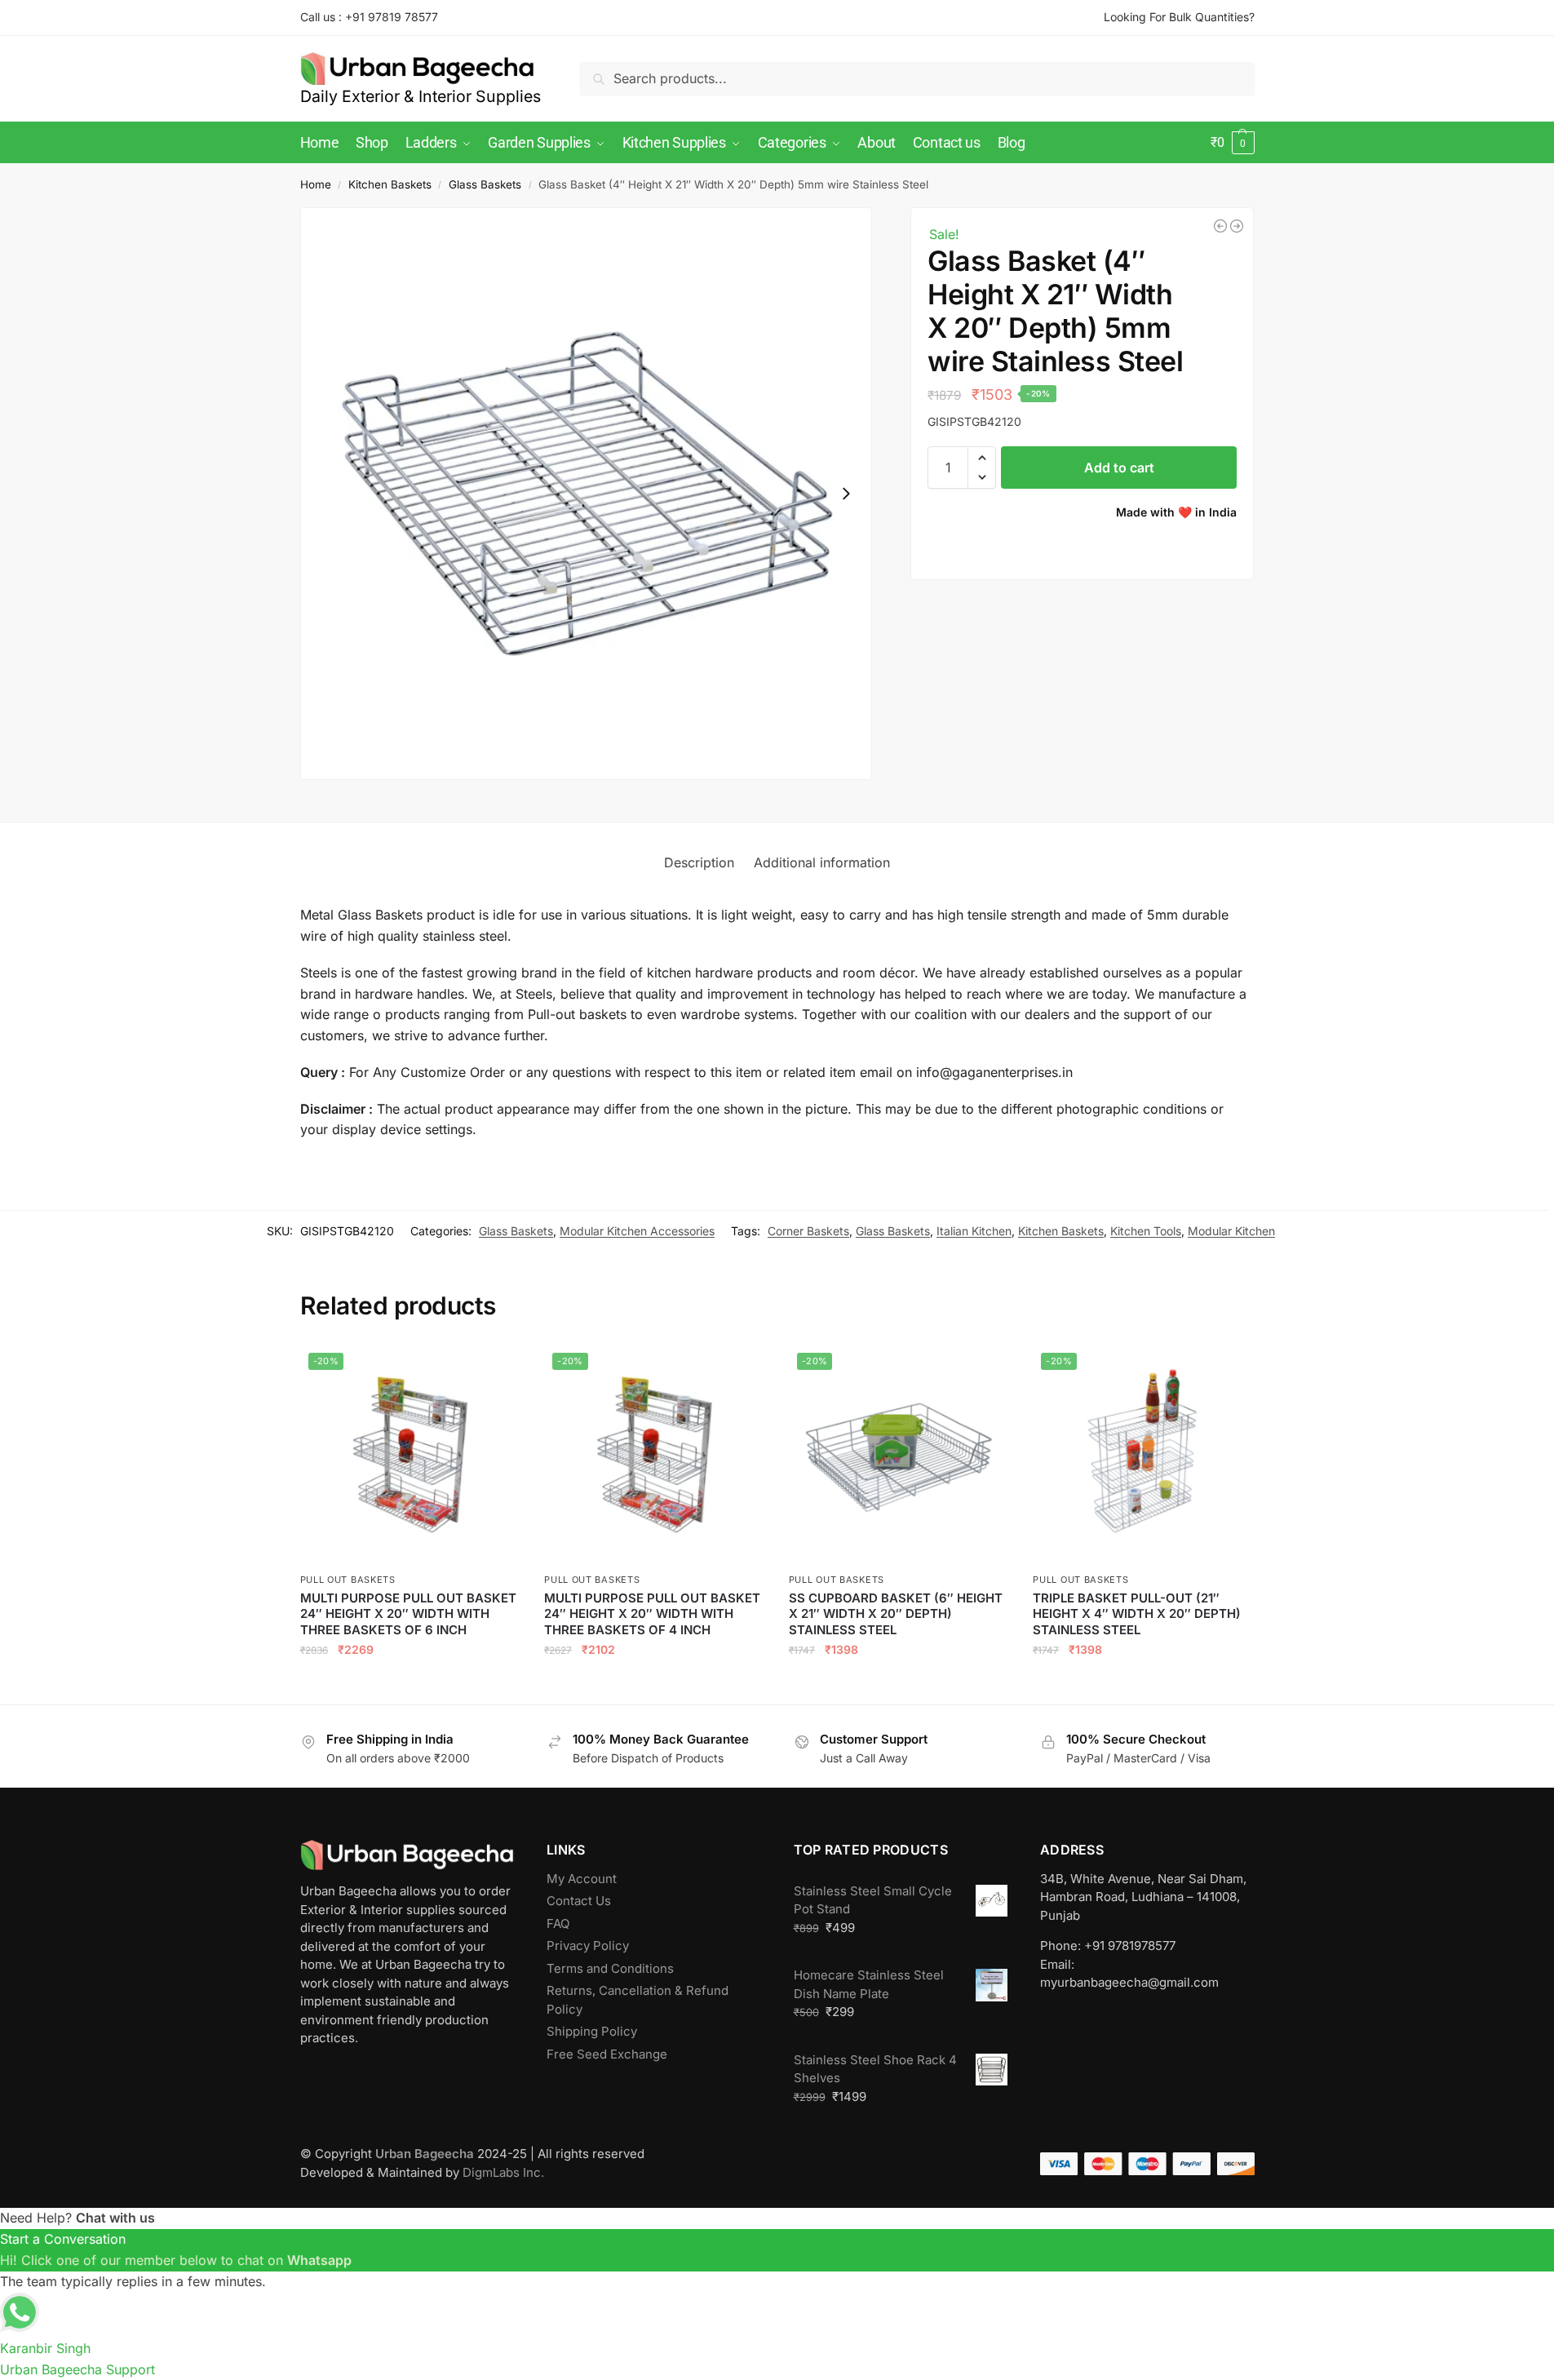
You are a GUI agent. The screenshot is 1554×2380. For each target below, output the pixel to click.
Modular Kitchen (1231, 1231)
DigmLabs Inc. (503, 2172)
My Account (582, 1879)
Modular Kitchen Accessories (637, 1231)
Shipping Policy (592, 2031)
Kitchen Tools (1146, 1231)
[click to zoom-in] (587, 494)
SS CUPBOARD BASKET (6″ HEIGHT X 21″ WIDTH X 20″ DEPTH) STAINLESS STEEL (896, 1614)
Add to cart (1119, 468)
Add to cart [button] (410, 1685)
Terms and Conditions (610, 1968)
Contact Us (579, 1901)
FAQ (558, 1924)
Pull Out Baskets (348, 1580)
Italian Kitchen (974, 1231)
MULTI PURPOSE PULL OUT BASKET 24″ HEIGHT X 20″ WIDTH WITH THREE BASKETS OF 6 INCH (408, 1614)
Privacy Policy (588, 1946)
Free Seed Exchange (607, 2054)
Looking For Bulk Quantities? (1179, 17)
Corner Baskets (808, 1231)
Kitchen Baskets (390, 184)
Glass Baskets (485, 184)
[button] (1232, 143)
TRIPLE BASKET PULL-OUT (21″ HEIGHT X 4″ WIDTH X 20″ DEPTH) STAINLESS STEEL (1137, 1614)
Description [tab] (699, 862)
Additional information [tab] (822, 862)
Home (316, 184)
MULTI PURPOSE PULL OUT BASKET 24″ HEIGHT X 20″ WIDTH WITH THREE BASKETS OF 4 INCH (652, 1614)
